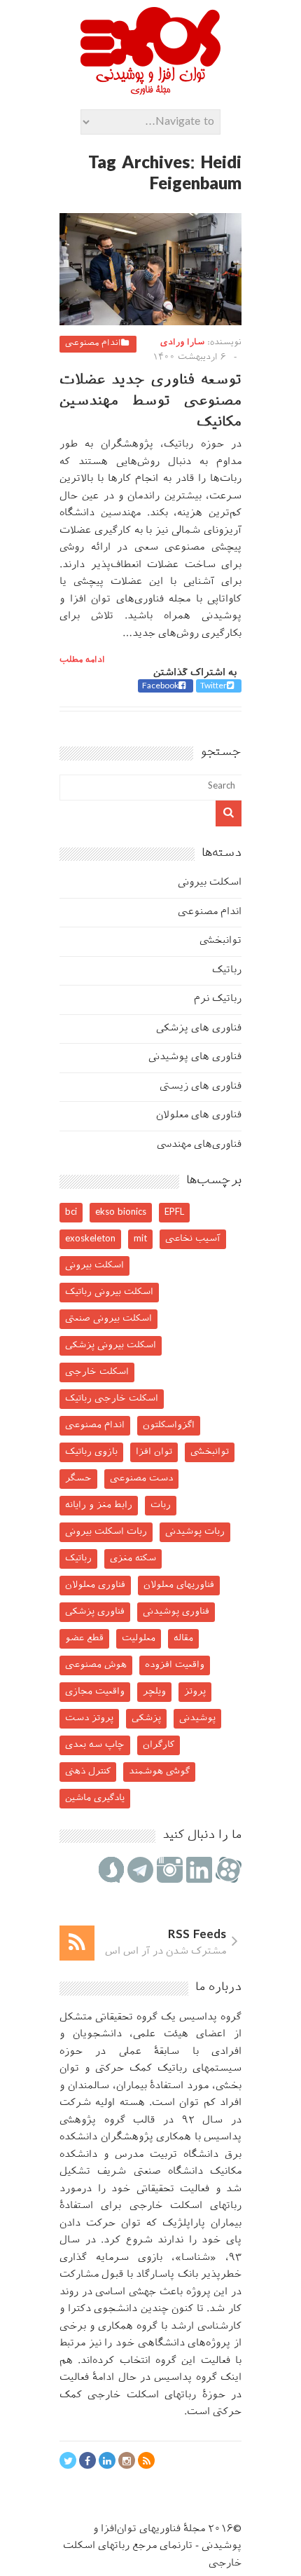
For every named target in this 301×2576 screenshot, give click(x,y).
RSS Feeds (197, 1935)
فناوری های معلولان (199, 1116)
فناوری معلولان (95, 1585)
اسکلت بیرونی (210, 883)
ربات (161, 1505)
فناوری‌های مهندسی (199, 1145)
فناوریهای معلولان (179, 1585)
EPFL (174, 1212)
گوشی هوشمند (159, 1772)
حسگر (78, 1479)
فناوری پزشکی (95, 1612)
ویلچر (154, 1692)
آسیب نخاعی (193, 1239)
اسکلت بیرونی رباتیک (109, 1292)
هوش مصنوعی (96, 1665)
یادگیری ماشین (95, 1798)
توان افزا (154, 1452)
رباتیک (227, 970)
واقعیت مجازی (95, 1692)
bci (71, 1212)
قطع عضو (84, 1638)
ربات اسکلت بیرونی (106, 1532)
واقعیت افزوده (175, 1665)
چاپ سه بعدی (95, 1745)
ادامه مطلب (82, 660)
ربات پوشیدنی (195, 1532)
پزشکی (146, 1718)
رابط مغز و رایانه (99, 1505)
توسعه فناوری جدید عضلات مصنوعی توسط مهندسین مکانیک (150, 402)
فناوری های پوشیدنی (195, 1057)
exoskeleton (90, 1239)
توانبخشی (220, 941)
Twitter (213, 686)
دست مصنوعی (141, 1479)
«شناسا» (196, 2258)
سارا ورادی (182, 343)
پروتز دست (89, 1718)
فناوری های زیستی (201, 1087)
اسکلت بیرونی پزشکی (111, 1345)
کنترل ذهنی (88, 1772)
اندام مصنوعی (93, 343)
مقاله (183, 1638)
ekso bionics (121, 1212)
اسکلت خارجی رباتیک (112, 1399)
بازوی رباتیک (91, 1452)
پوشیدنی (197, 1718)
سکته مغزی (133, 1559)
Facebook (160, 686)
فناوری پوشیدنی (176, 1612)
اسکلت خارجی (97, 1372)
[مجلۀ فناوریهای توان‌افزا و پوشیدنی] (150, 90)
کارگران (159, 1745)
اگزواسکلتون (169, 1425)
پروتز (195, 1692)
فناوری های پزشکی (199, 1029)
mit (140, 1239)
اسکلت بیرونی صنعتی (108, 1319)
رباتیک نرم (218, 999)
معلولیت (139, 1638)
